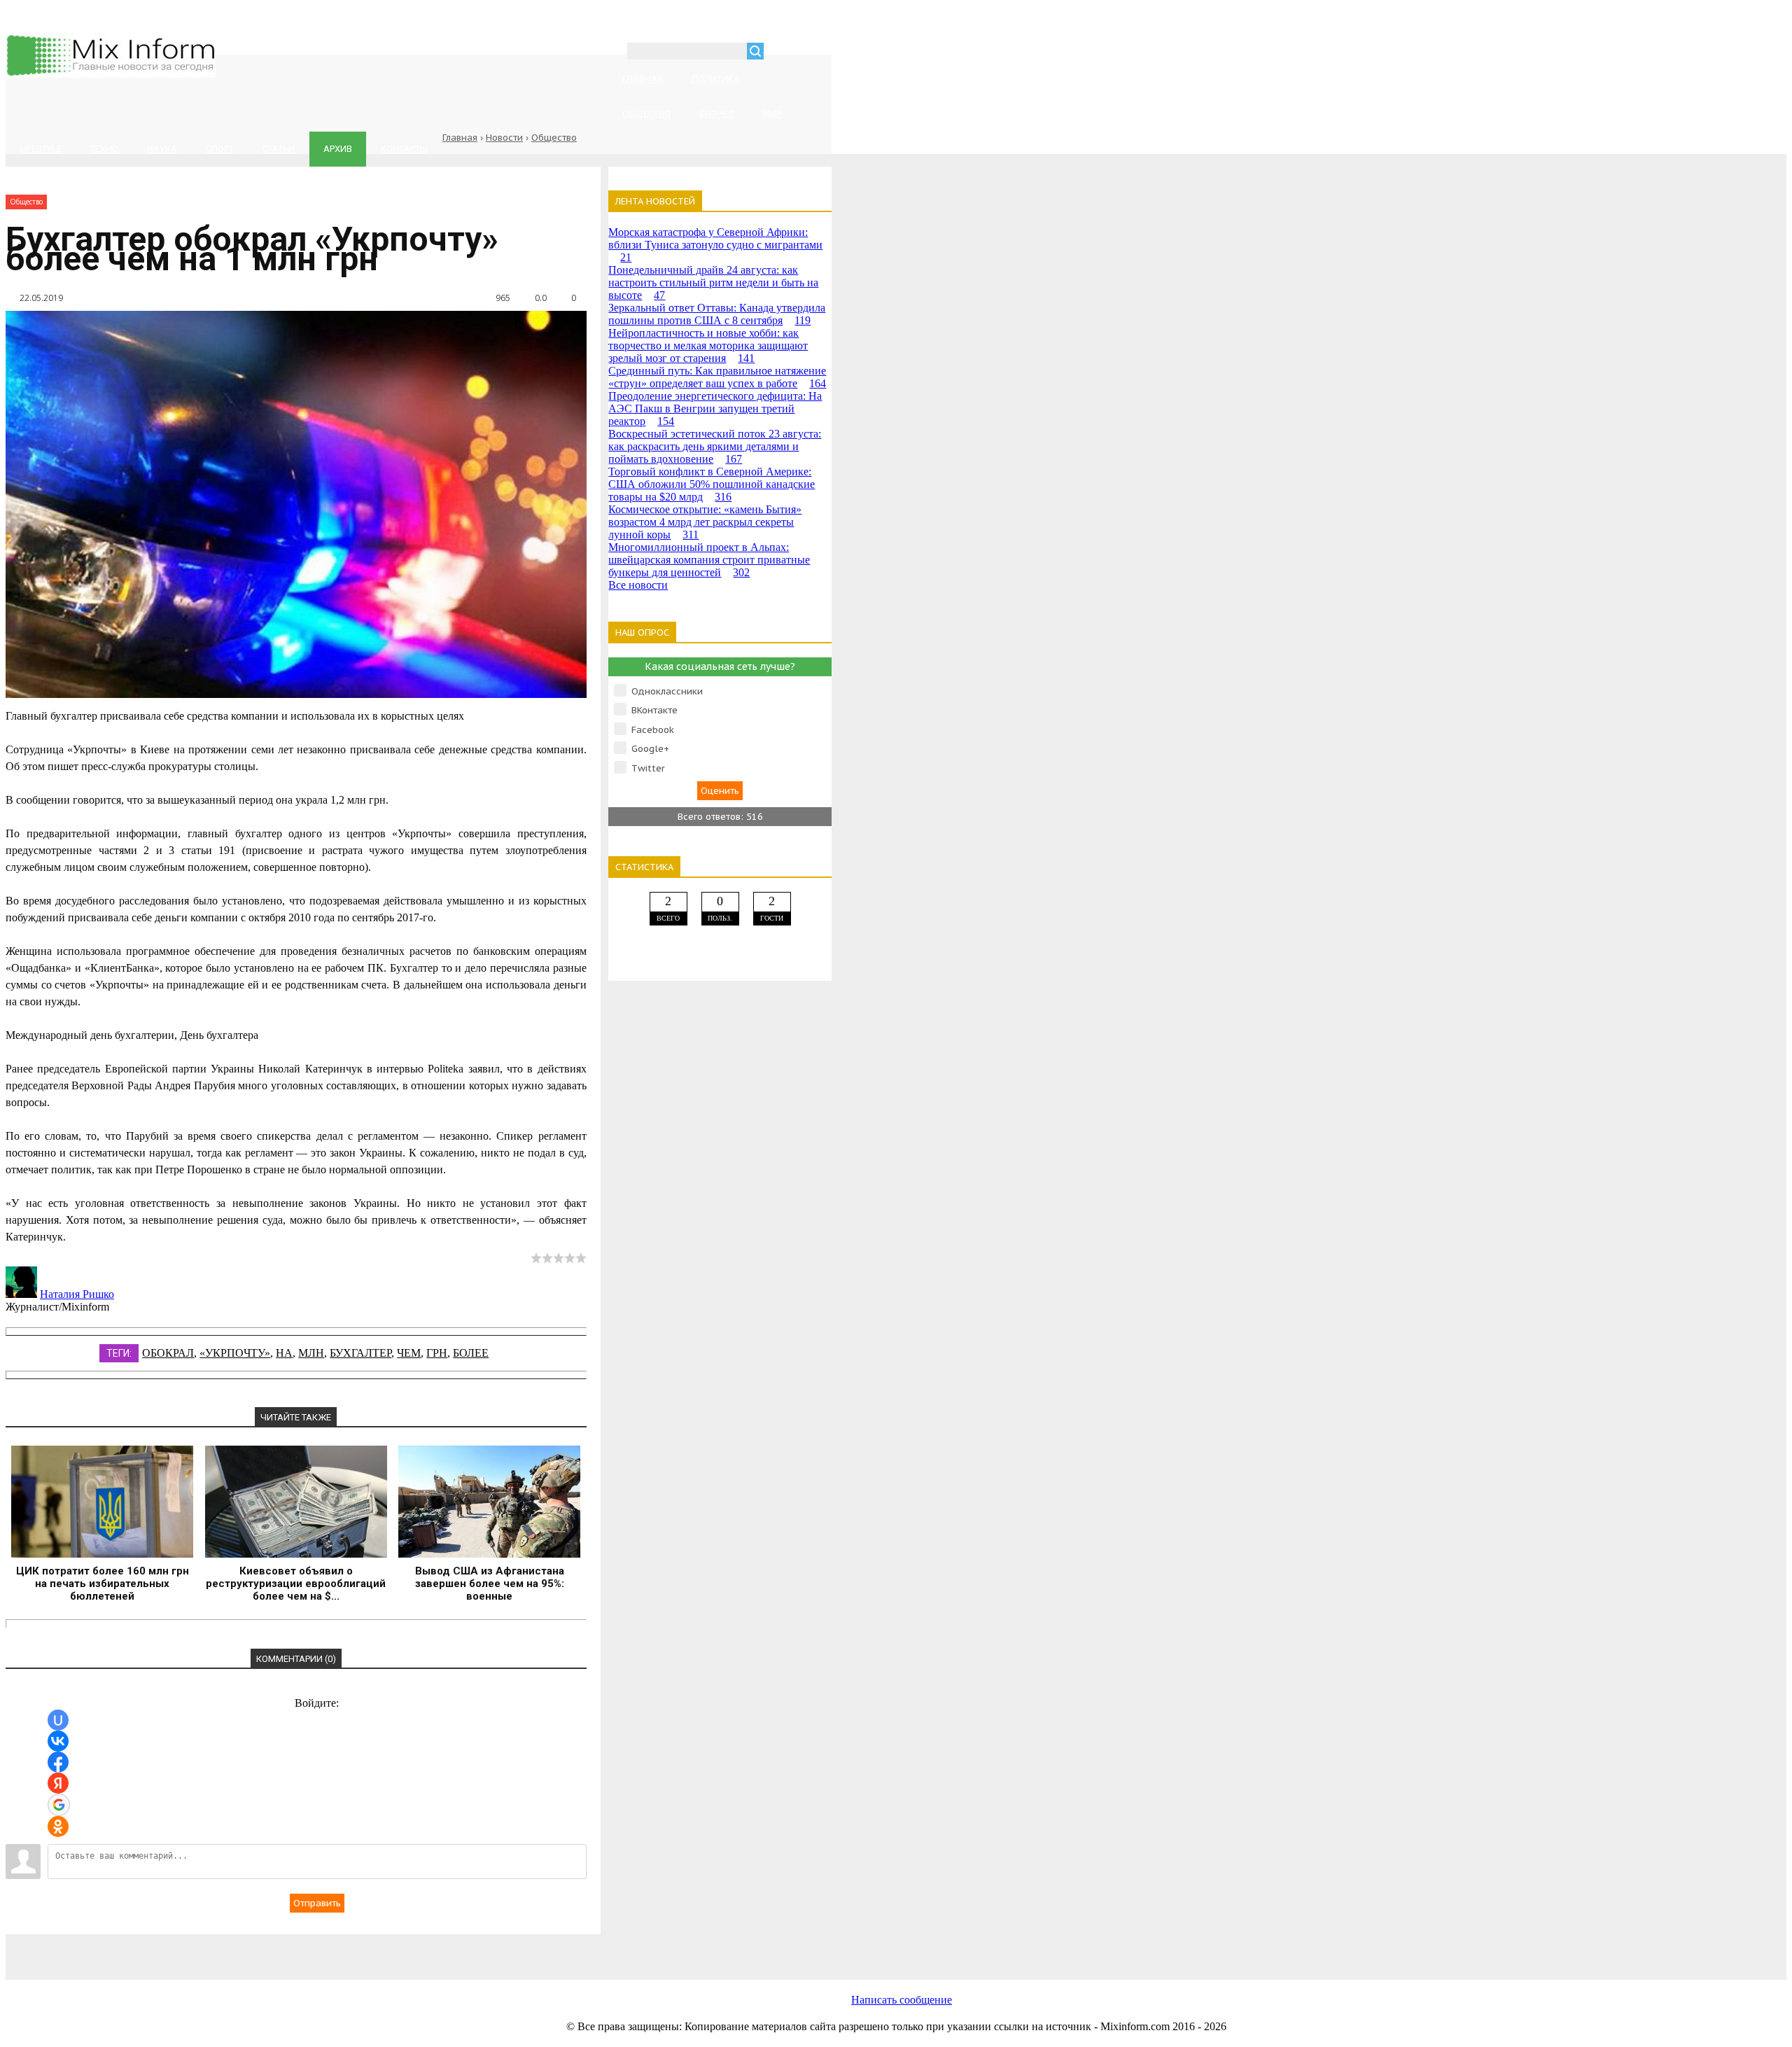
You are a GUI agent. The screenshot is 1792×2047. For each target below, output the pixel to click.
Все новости (638, 585)
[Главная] (111, 74)
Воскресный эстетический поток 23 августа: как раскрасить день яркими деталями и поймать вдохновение (715, 446)
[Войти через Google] (59, 1805)
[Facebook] (307, 1949)
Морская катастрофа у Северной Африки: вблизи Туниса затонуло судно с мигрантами (715, 245)
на (284, 1353)
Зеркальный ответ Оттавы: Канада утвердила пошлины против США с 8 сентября (717, 314)
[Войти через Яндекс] (58, 1783)
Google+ (650, 749)
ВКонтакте (654, 710)
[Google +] (643, 1949)
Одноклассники (667, 691)
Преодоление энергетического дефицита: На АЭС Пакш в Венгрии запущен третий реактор (715, 408)
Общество (554, 138)
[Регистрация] (815, 53)
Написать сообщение (902, 2000)
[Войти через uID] (58, 1720)
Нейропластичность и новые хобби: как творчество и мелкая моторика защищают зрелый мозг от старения (708, 345)
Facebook (653, 730)
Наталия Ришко (77, 1294)
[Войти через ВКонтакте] (58, 1741)
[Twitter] (419, 1949)
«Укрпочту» (235, 1353)
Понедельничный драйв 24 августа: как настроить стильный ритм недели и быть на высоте (713, 282)
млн (311, 1353)
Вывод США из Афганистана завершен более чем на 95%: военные (490, 1584)
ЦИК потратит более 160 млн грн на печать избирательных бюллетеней (103, 1584)
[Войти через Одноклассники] (58, 1826)
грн (437, 1353)
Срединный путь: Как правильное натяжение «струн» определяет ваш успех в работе (717, 377)
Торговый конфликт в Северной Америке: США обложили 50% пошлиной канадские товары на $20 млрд (712, 484)
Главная (460, 138)
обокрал (168, 1353)
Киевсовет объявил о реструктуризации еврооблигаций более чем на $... (296, 1584)
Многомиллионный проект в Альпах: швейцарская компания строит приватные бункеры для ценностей (709, 560)
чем (409, 1353)
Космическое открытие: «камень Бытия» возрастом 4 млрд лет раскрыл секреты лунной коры (705, 522)
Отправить (317, 1903)
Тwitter (648, 768)
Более (471, 1353)
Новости (504, 138)
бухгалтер (360, 1353)
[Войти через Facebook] (58, 1762)
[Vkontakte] (195, 1949)
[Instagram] (531, 1949)
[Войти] (782, 53)
